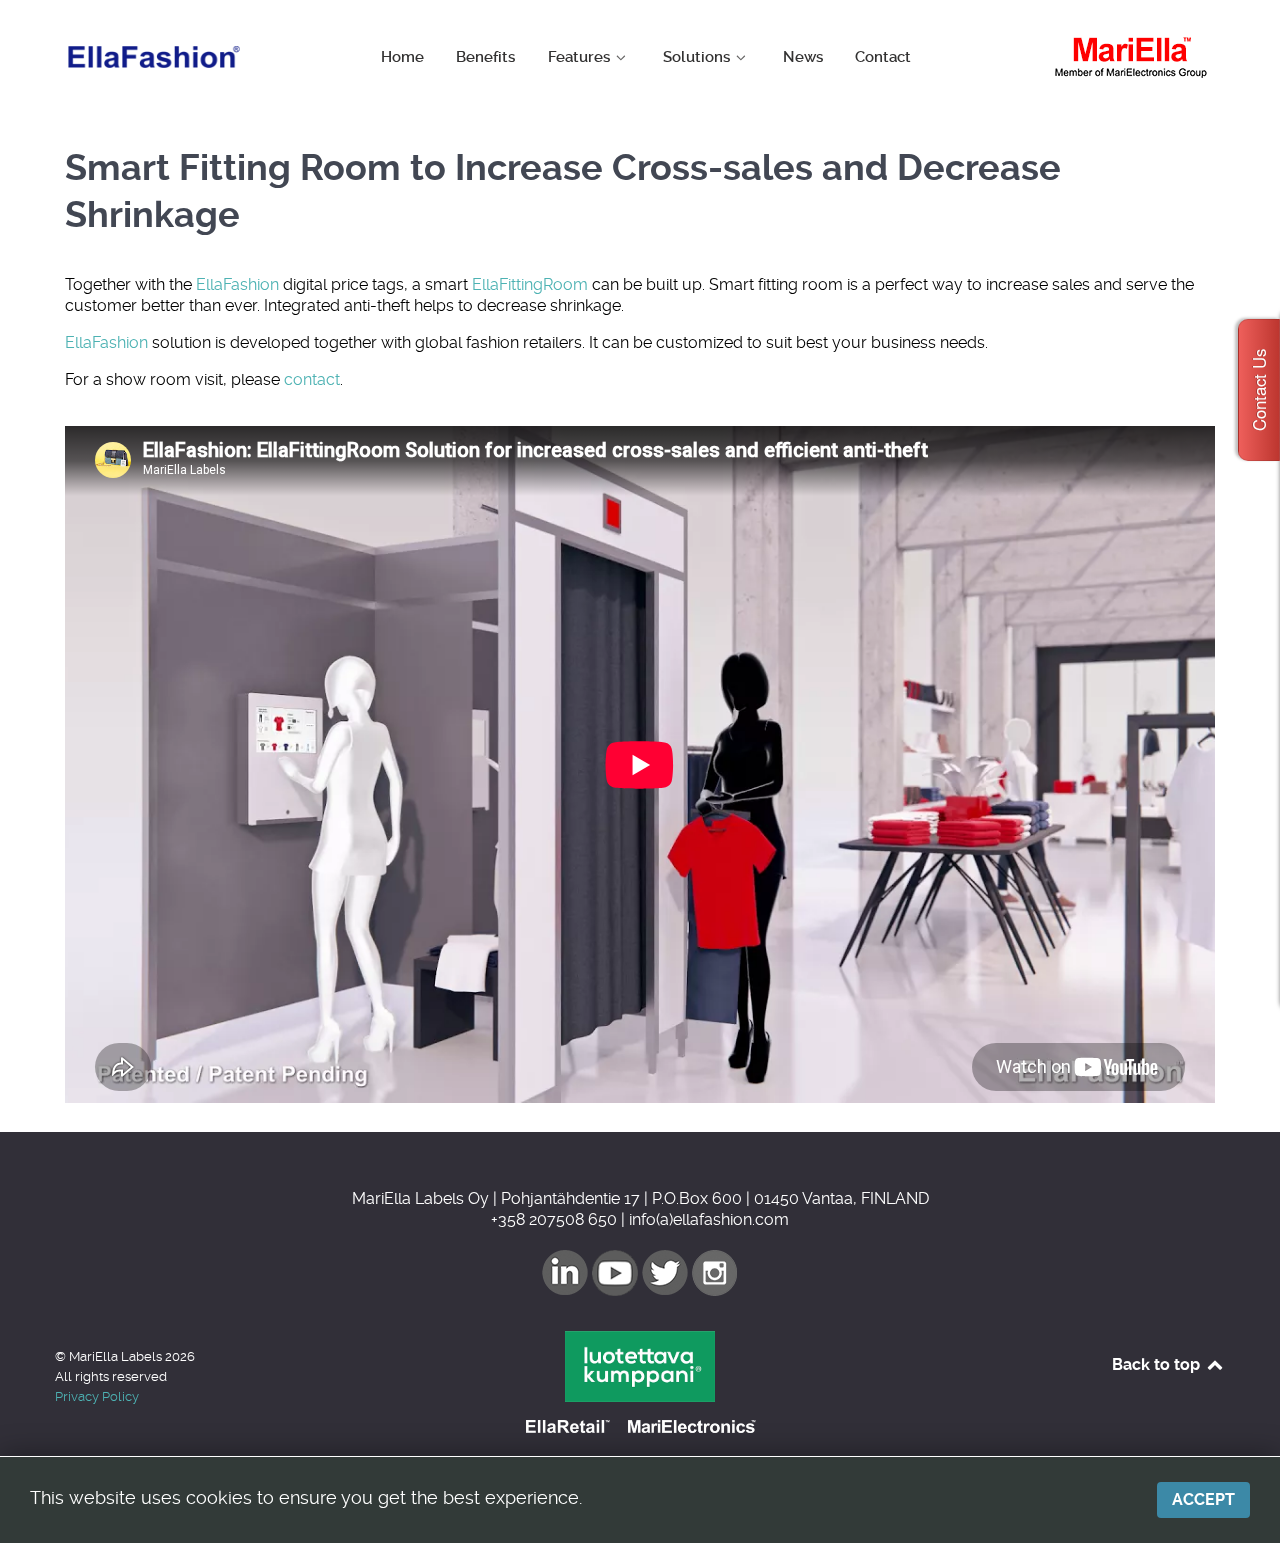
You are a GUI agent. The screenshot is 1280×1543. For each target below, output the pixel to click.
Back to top (1158, 1364)
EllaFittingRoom (530, 284)
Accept (1203, 1499)
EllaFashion (237, 284)
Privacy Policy (97, 1396)
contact (312, 379)
